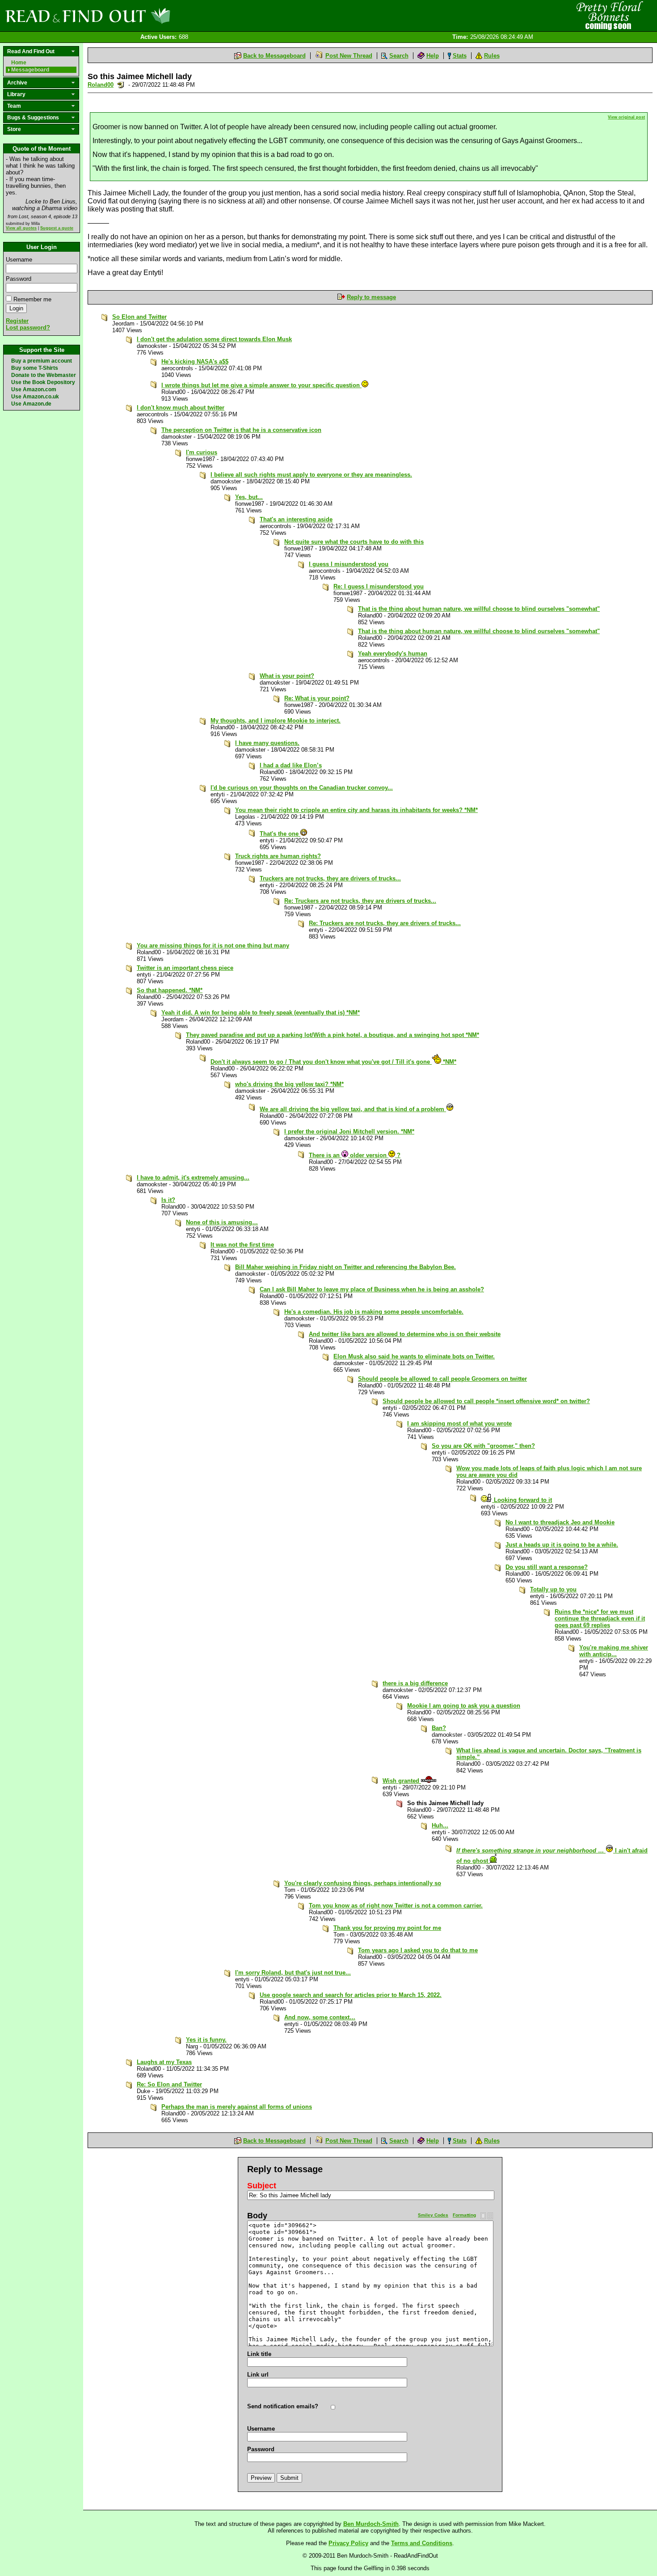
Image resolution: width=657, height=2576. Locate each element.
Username (19, 260)
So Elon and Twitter (139, 317)
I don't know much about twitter (181, 408)
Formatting (464, 2215)
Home (19, 63)
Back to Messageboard (274, 56)
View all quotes (21, 228)
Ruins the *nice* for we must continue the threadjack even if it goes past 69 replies (600, 1618)
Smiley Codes (433, 2215)
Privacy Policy (348, 2543)
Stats (460, 56)
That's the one (280, 834)
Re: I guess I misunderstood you (379, 586)
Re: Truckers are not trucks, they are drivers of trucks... (360, 901)
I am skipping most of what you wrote (459, 1423)
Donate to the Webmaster (44, 375)
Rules (492, 56)
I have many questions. (267, 743)
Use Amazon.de (31, 404)
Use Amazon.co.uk (35, 397)
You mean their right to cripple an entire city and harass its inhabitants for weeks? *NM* (356, 810)
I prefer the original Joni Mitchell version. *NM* (349, 1131)
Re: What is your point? (317, 698)
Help (433, 56)
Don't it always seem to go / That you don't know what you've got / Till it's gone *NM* (333, 1062)
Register (17, 321)
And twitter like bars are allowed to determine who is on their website (405, 1334)
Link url (258, 2375)
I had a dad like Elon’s (291, 765)
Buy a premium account (42, 361)
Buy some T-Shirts (35, 368)
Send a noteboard (121, 85)
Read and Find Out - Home (135, 16)
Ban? (439, 1728)
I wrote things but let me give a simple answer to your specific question (261, 385)
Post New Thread (349, 56)
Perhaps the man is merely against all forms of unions (237, 2107)
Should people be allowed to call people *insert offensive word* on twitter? (486, 1401)
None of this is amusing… (222, 1222)
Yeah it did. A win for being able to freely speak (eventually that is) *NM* (261, 1013)
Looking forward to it (522, 1500)
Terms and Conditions (422, 2543)
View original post (626, 117)
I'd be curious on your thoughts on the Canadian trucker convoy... (302, 788)
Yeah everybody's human (393, 654)
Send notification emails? (283, 2406)
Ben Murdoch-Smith (371, 2524)
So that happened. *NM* (170, 990)
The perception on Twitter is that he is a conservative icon (241, 430)
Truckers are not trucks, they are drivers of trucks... (330, 878)
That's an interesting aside (296, 519)
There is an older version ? (355, 1155)
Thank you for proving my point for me (387, 1928)
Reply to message (371, 297)
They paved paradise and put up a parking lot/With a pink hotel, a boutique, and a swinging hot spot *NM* (333, 1035)
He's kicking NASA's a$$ (195, 362)
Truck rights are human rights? (278, 856)
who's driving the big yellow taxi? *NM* (289, 1084)
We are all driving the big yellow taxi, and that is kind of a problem (353, 1109)
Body (257, 2216)
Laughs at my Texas (164, 2062)
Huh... (440, 1825)
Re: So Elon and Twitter (169, 2084)
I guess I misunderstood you (349, 564)
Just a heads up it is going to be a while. (562, 1545)
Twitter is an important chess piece (185, 968)
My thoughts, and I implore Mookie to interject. (276, 721)
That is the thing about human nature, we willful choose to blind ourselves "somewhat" (479, 609)
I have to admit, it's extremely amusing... (193, 1178)
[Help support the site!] (608, 15)
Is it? (168, 1200)
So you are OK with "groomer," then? (483, 1446)
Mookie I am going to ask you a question (464, 1706)
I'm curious (202, 452)
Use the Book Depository (43, 382)
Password (19, 279)
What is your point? (287, 676)
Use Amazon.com (34, 389)
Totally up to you (553, 1589)
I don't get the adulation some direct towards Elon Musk (214, 339)
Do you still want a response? (547, 1567)
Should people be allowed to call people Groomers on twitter (442, 1379)
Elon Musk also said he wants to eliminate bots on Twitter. (414, 1356)
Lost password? (28, 328)
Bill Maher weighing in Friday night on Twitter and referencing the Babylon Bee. (345, 1267)
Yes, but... (249, 497)
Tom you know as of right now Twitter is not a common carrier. (396, 1906)
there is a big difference (415, 1683)
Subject (262, 2186)
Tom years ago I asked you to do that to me (418, 1950)
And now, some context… (320, 2017)
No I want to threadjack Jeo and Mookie (560, 1522)
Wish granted (402, 1781)
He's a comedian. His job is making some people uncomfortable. (374, 1312)
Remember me (32, 299)
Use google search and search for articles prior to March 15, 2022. (351, 1995)
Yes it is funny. (206, 2040)
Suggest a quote (57, 228)
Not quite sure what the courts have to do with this (354, 542)
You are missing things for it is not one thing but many (213, 945)
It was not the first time (242, 1245)
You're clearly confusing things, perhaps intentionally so (363, 1883)
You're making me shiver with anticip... (614, 1651)
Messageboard (30, 70)
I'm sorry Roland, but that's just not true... (293, 1973)
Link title (259, 2354)
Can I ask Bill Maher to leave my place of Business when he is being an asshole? (372, 1289)
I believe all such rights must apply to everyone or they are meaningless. (311, 475)
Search (399, 56)
